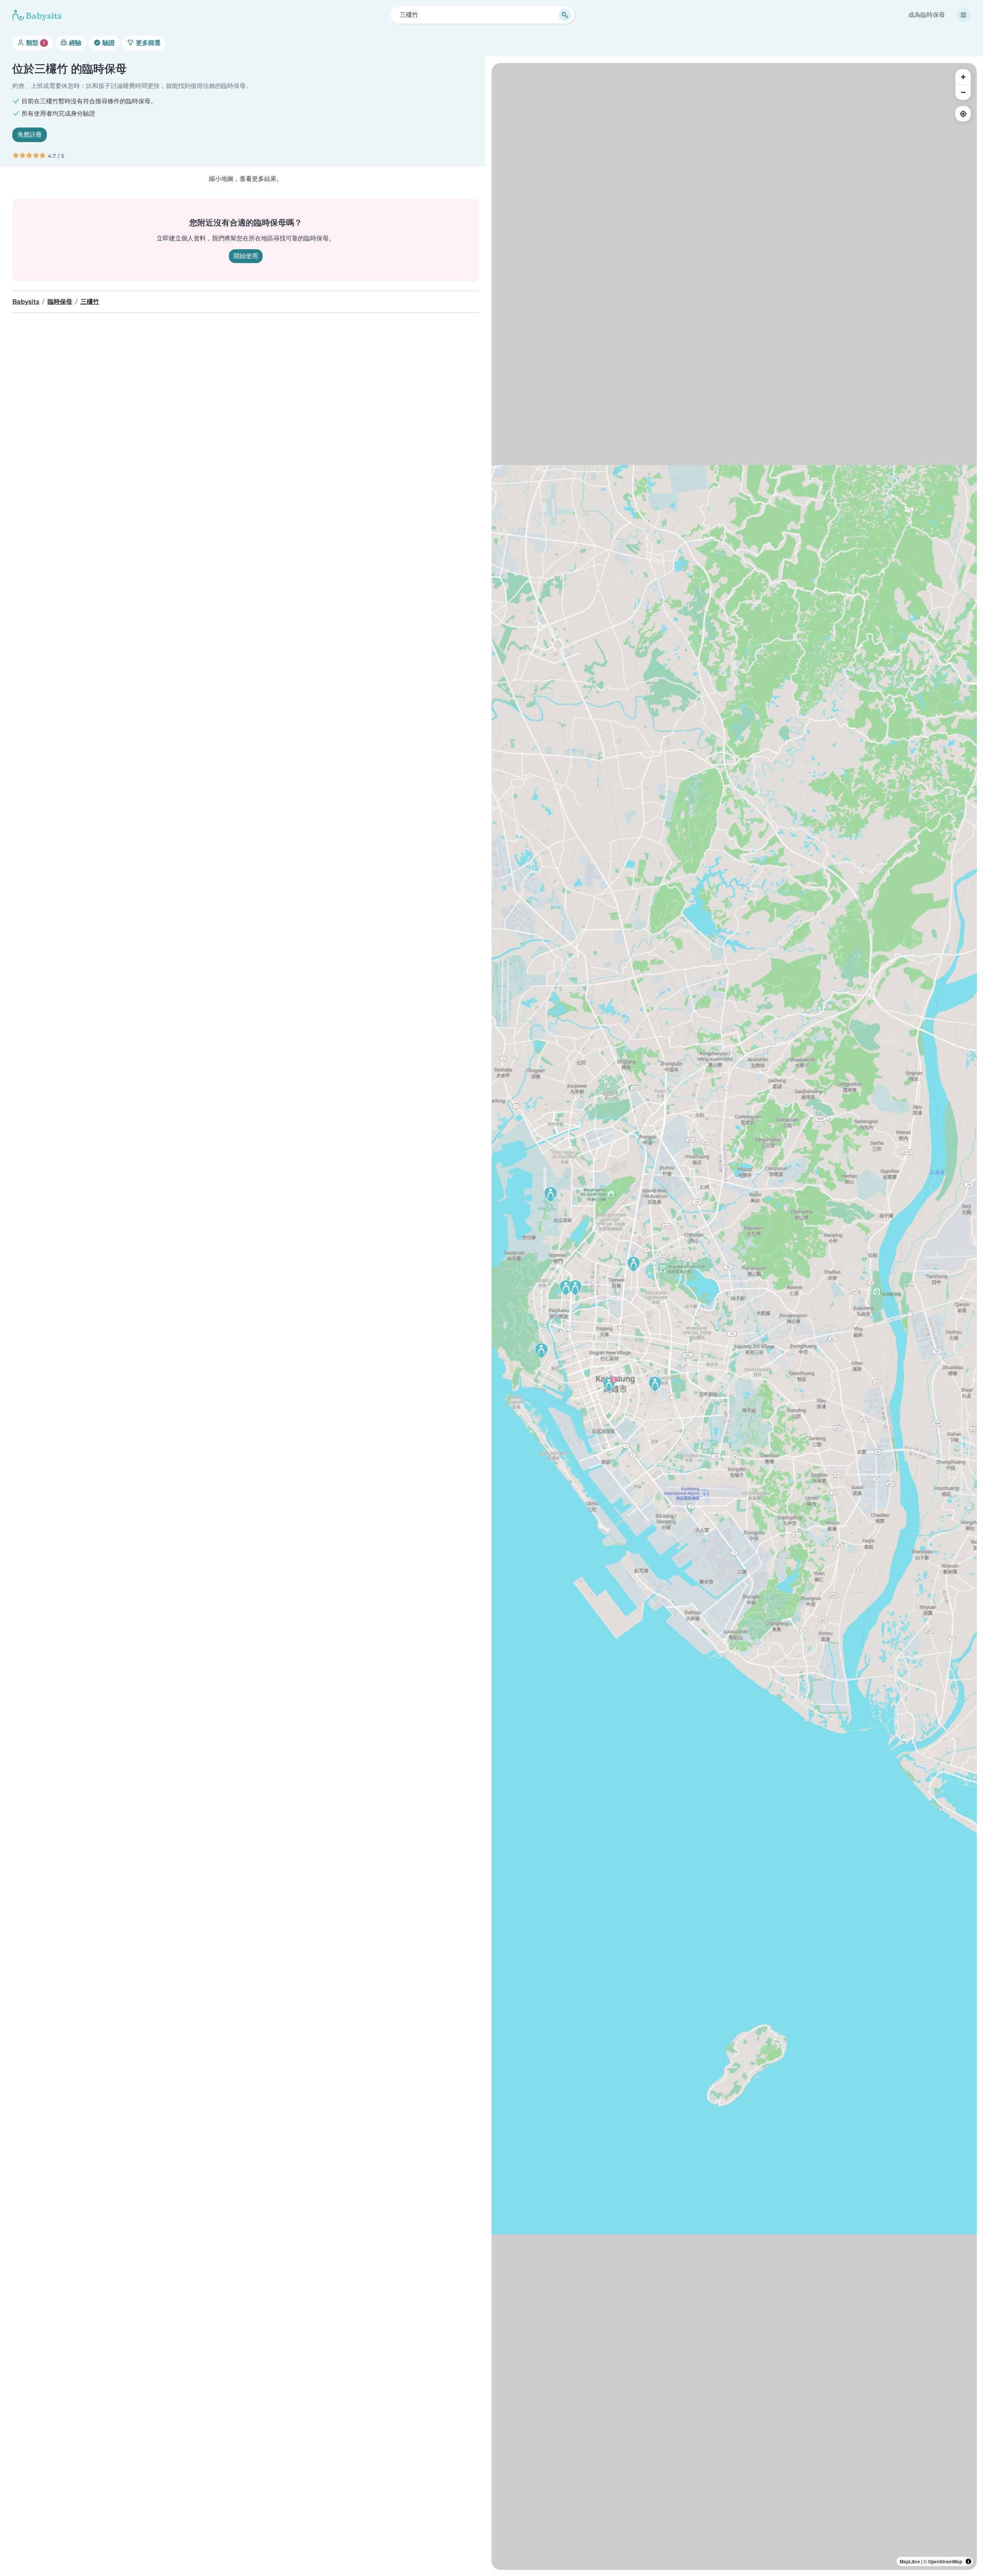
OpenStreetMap (945, 2561)
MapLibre (910, 2561)
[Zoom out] (963, 92)
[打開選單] (963, 15)
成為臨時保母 (927, 15)
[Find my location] (963, 114)
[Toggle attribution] (968, 2561)
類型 (35, 43)
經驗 (74, 43)
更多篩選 (147, 43)
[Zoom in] (963, 77)
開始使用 (246, 256)
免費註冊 (30, 135)
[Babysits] (37, 15)
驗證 (108, 43)
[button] (566, 1288)
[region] (734, 1316)
